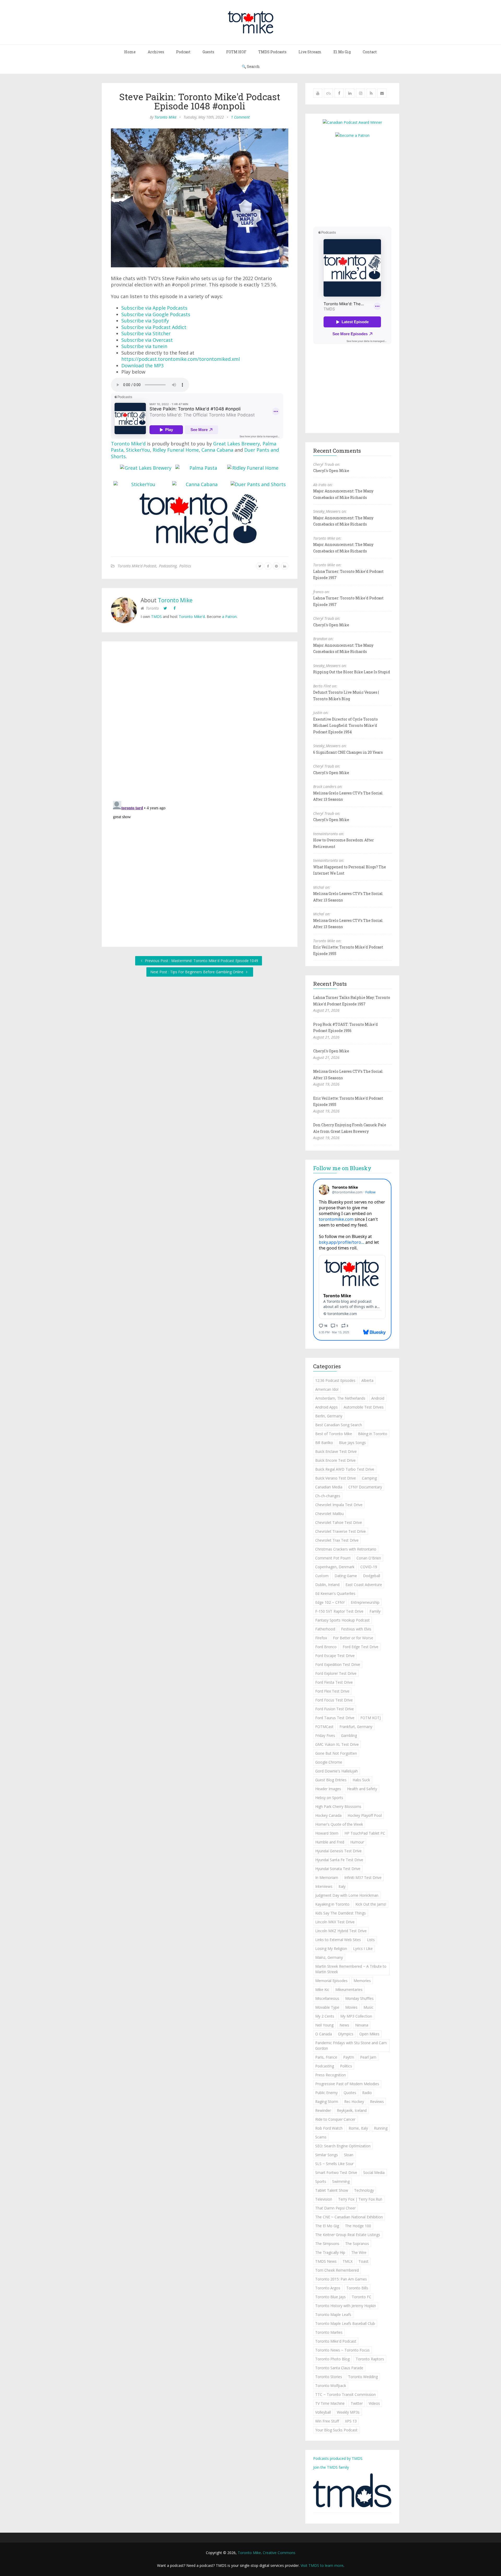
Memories (362, 1981)
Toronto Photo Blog (332, 2359)
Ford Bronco (326, 1647)
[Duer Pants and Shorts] (258, 486)
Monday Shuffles (359, 1998)
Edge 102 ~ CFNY (330, 1602)
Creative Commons (279, 2553)
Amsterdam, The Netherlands (340, 1398)
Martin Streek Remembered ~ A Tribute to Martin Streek (351, 1969)
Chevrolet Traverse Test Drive (341, 1531)
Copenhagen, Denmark (335, 1567)
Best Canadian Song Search (339, 1425)
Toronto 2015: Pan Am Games (341, 2279)
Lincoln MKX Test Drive (335, 1922)
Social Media (374, 2173)
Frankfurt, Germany (356, 1727)
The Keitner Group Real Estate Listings (348, 2235)
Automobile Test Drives (364, 1407)
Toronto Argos (328, 2288)
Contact (370, 52)
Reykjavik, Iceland (352, 2110)
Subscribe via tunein (144, 346)
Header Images (328, 1789)
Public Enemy (326, 2093)
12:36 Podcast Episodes (335, 1380)
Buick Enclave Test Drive (336, 1451)
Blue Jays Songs (352, 1443)
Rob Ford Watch (329, 2128)
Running (381, 2128)
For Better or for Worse (353, 1638)
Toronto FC (362, 2297)
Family (375, 1611)
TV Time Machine (330, 2403)
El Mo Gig (342, 52)
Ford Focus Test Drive (334, 1700)
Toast (363, 2261)
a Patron (229, 617)
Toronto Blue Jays (330, 2297)
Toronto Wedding (363, 2377)
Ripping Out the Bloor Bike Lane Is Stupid (352, 672)
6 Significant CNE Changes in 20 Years (348, 752)
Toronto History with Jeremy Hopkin (346, 2306)
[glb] (146, 468)
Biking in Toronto (373, 1434)
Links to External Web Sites (338, 1940)
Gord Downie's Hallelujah (336, 1771)
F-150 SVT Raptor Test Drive (339, 1611)
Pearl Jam (368, 2057)
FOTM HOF (236, 52)
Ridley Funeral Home (176, 450)
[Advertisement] (357, 182)
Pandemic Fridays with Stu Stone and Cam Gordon (351, 2046)
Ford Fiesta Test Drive (334, 1682)
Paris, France (326, 2057)
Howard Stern (327, 1833)
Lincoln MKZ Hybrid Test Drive (341, 1931)
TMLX (348, 2261)
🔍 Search (251, 66)
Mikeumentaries (349, 1990)
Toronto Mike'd (128, 444)
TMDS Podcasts (272, 52)
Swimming (341, 2181)
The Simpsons (327, 2244)
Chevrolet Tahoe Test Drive (339, 1522)
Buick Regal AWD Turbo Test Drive (345, 1469)
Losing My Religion (331, 1949)
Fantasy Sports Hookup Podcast (342, 1620)
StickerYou (138, 450)
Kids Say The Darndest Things (341, 1913)
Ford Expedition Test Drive (338, 1664)
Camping (369, 1478)
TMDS (156, 617)
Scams (321, 2137)
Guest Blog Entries (331, 1780)
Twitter (357, 2403)
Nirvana (362, 2025)
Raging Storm (327, 2102)
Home (130, 52)
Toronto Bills (357, 2288)
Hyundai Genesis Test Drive (338, 1851)
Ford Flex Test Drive (332, 1691)
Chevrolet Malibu (329, 1514)
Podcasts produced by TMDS (338, 2458)
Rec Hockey (354, 2102)
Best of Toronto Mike (334, 1434)
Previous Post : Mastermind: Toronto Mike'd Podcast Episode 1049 (201, 961)
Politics (185, 566)
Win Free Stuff (327, 2421)
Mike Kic (322, 1990)
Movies (351, 2007)
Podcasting (168, 566)
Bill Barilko (324, 1443)
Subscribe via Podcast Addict (154, 327)
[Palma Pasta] (201, 468)
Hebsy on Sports (329, 1798)
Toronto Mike (165, 117)
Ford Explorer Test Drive (336, 1673)
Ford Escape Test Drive (335, 1656)
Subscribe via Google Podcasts (156, 314)
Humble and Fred (330, 1842)
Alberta (367, 1380)
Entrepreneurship (365, 1602)
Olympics (346, 2034)
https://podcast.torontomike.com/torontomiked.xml (181, 359)
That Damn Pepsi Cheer (335, 2208)
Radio (367, 2093)
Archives (156, 52)
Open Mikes (369, 2034)
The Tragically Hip (330, 2252)
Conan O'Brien (369, 1558)
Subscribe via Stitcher (146, 333)
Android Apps (326, 1407)
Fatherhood (325, 1629)
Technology (364, 2190)
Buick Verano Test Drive (336, 1478)
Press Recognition (330, 2075)
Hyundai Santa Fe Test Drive (339, 1860)
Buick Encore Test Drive (335, 1460)
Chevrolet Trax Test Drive (337, 1540)
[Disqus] (200, 722)
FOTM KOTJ (371, 1718)
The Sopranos (357, 2244)
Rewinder (323, 2110)
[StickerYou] (141, 484)
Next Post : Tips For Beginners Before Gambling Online (197, 972)
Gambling (349, 1735)
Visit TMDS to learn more (322, 2565)
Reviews (377, 2102)
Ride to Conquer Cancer (335, 2119)
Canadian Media (329, 1487)
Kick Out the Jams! (371, 1904)
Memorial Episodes (331, 1981)
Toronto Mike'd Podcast (137, 566)
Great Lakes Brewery (237, 444)
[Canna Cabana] (200, 484)
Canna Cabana (217, 450)
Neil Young (324, 2025)
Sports (321, 2181)
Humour (357, 1842)
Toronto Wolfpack (331, 2386)
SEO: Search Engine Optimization (343, 2146)
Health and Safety (362, 1789)
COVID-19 (369, 1567)
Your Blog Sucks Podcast (336, 2430)
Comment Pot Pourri (333, 1558)
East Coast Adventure (364, 1585)
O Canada (324, 2034)
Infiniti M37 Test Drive (363, 1878)
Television (324, 2199)
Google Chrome (329, 1762)
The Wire (359, 2252)
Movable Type (327, 2007)
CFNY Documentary (365, 1487)
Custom (322, 1576)
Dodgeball (372, 1576)
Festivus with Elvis (356, 1629)
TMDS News (326, 2261)
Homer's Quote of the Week (339, 1824)
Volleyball (323, 2412)
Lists (371, 1940)
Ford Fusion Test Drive (335, 1709)
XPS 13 (351, 2421)
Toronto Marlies (329, 2332)
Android (378, 1398)
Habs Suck (361, 1780)
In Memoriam (327, 1878)
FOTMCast (324, 1727)
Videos (374, 2403)
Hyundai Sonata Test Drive (338, 1869)
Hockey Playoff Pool (365, 1815)
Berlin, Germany (329, 1416)
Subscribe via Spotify (145, 321)
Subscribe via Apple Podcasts (154, 308)
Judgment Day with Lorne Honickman (347, 1895)
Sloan (349, 2155)
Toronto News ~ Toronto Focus (342, 2350)
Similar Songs (327, 2155)
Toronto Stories (329, 2377)
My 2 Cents (325, 2016)
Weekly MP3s (348, 2412)
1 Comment (240, 117)
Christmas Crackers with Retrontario (346, 1549)
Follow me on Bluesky (342, 1168)
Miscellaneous (327, 1998)
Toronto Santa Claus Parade (339, 2368)
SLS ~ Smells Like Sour (334, 2164)
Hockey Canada (328, 1815)
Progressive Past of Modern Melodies (347, 2084)
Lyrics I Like (363, 1949)
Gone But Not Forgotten (336, 1753)
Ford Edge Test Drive (360, 1647)
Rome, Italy (358, 2128)
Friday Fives (325, 1735)
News (344, 2025)
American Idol (327, 1389)
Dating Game (346, 1576)
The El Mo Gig (327, 2226)
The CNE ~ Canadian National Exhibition (349, 2217)
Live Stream (310, 52)
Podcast (183, 52)
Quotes (350, 2093)
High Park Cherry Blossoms (338, 1806)
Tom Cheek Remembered (337, 2270)
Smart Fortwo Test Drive (336, 2173)
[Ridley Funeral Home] (253, 468)
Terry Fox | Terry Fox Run (360, 2199)
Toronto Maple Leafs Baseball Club (345, 2323)
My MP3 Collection (356, 2016)
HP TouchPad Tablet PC (365, 1833)
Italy (342, 1886)
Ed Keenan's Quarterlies (335, 1593)
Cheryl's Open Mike (331, 471)
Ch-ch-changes (328, 1496)
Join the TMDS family (331, 2467)
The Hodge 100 (358, 2226)
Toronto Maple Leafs (333, 2315)
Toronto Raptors (370, 2359)
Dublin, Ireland (327, 1585)
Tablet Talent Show (332, 2190)
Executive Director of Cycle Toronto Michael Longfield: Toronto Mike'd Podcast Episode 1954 (345, 726)
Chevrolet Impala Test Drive (339, 1505)
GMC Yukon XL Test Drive (337, 1744)
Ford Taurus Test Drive (335, 1718)
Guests (208, 52)
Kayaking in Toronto (332, 1904)
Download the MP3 (142, 366)
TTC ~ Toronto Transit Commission (345, 2394)
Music (368, 2007)
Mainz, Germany (329, 1957)
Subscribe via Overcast (147, 340)
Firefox (321, 1638)
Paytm (349, 2057)
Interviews (324, 1886)
